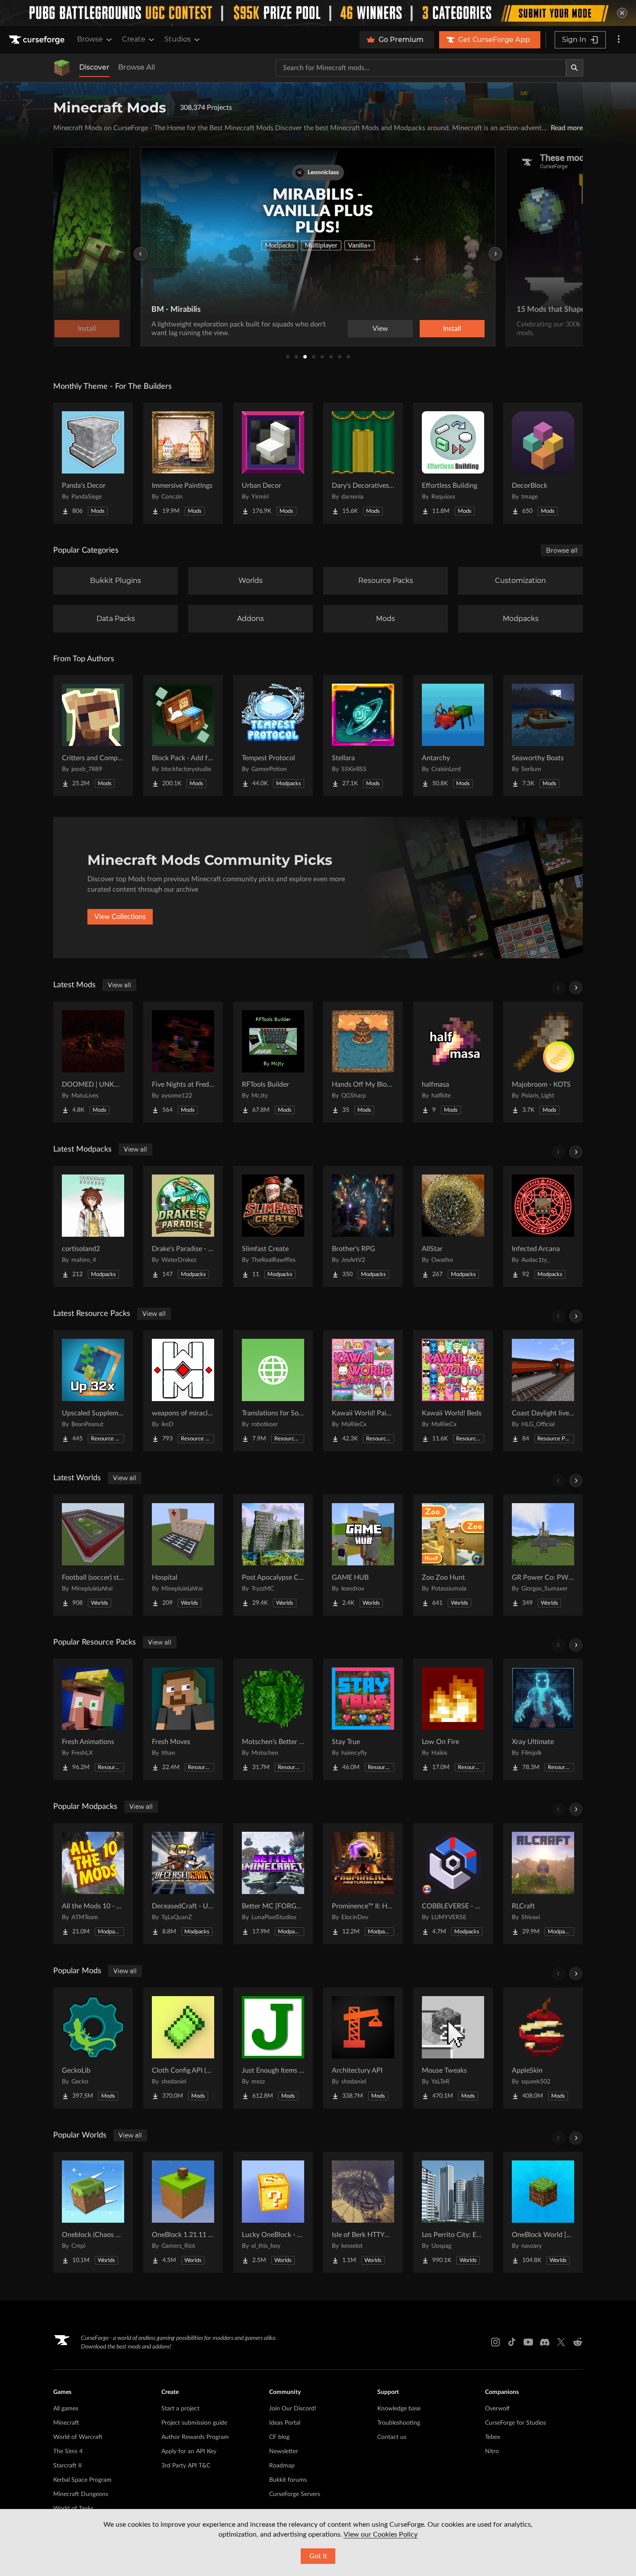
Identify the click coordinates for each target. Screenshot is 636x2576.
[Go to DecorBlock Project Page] (543, 463)
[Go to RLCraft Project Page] (543, 1884)
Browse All (137, 67)
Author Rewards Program (195, 2437)
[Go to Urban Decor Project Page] (273, 463)
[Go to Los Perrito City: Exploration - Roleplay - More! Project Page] (453, 2212)
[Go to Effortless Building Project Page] (453, 463)
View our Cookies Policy (381, 2534)
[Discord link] (545, 2342)
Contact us (392, 2437)
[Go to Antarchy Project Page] (453, 736)
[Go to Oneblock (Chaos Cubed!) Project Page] (93, 2212)
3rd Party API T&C (186, 2466)
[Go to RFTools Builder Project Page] (273, 1062)
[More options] (619, 40)
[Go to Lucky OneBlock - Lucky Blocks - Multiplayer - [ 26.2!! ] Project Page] (273, 2212)
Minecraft (66, 2423)
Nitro (492, 2451)
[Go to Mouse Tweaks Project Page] (453, 2048)
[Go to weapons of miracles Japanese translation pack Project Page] (183, 1391)
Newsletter (284, 2451)
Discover (94, 67)
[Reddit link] (578, 2342)
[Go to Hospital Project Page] (183, 1555)
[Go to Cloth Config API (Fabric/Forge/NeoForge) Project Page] (183, 2048)
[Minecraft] (62, 68)
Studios (178, 39)
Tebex (493, 2437)
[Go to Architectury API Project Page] (363, 2048)
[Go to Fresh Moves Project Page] (183, 1719)
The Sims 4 (68, 2451)
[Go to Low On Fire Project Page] (453, 1719)
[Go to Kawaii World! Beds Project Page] (453, 1391)
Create (134, 39)
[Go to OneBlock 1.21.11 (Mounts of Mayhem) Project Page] (183, 2212)
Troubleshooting (399, 2423)
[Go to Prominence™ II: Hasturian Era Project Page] (363, 1884)
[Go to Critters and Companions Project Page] (93, 736)
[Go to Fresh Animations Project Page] (93, 1719)
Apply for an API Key (189, 2451)
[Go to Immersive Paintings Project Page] (183, 463)
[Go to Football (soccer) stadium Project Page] (93, 1555)
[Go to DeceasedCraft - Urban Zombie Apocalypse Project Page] (183, 1884)
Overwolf (497, 2409)
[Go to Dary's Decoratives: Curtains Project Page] (363, 463)
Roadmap (282, 2466)
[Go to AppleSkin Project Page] (543, 2048)
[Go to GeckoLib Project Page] (93, 2048)
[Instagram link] (495, 2342)
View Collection (428, 329)
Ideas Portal (285, 2423)
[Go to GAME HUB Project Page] (363, 1555)
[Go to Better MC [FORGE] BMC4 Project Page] (273, 1884)
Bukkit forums (288, 2480)
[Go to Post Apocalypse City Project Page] (273, 1555)
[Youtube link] (528, 2342)
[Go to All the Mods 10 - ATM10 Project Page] (93, 1884)
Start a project (180, 2409)
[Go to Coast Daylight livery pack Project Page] (543, 1391)
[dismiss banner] (622, 13)
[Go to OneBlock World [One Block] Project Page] (543, 2212)
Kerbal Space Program (82, 2480)
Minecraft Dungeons (81, 2494)
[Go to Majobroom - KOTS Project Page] (543, 1062)
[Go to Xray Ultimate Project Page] (543, 1719)
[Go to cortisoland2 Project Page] (93, 1226)
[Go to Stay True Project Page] (363, 1719)
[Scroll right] (576, 988)
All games (66, 2409)
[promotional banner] (318, 13)
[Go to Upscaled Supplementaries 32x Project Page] (93, 1391)
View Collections (120, 917)
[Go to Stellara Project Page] (363, 736)
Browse (90, 39)
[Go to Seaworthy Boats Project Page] (543, 736)
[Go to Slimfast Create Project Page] (273, 1226)
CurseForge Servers (295, 2494)
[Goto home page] (38, 40)
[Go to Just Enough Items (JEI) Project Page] (273, 2048)
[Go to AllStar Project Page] (453, 1226)
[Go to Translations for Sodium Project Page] (273, 1391)
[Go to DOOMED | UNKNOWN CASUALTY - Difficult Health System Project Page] (93, 1062)
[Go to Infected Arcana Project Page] (543, 1226)
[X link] (561, 2342)
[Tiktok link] (512, 2342)
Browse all (562, 550)
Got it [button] (318, 2556)
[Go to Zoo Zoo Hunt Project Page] (453, 1555)
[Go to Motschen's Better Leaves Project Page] (273, 1719)
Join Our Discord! (293, 2409)
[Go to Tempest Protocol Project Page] (273, 736)
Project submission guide (194, 2423)
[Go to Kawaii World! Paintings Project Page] (363, 1391)
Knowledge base (399, 2409)
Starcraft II (67, 2466)
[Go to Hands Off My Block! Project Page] (363, 1062)
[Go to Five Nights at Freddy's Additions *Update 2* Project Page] (183, 1062)
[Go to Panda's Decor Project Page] (93, 463)
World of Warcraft (78, 2437)
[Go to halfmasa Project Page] (453, 1062)
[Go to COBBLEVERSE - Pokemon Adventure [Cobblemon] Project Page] (453, 1884)
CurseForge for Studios (516, 2423)
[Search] (575, 68)
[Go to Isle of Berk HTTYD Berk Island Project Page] (363, 2212)
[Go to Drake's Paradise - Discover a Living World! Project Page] (183, 1226)
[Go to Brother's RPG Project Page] (363, 1226)
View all (119, 985)
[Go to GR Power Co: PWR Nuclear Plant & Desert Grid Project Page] (543, 1555)
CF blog (279, 2437)
